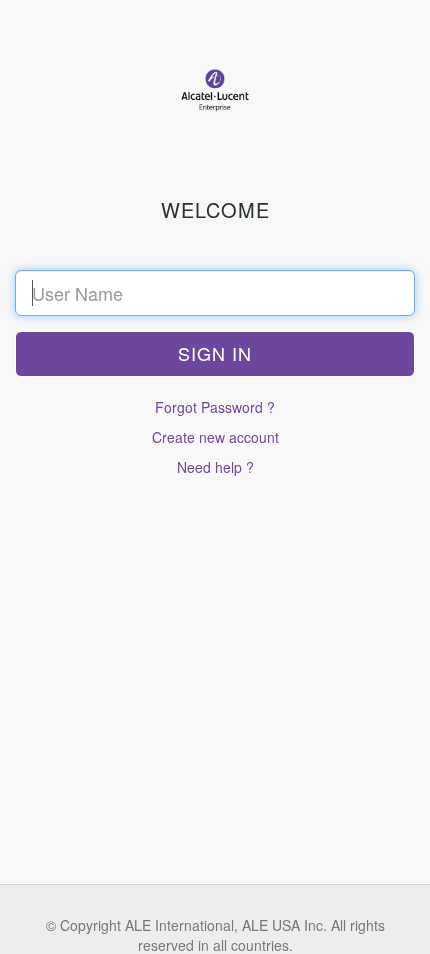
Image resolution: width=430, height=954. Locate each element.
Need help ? (215, 467)
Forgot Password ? (215, 407)
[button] (215, 354)
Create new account (215, 437)
